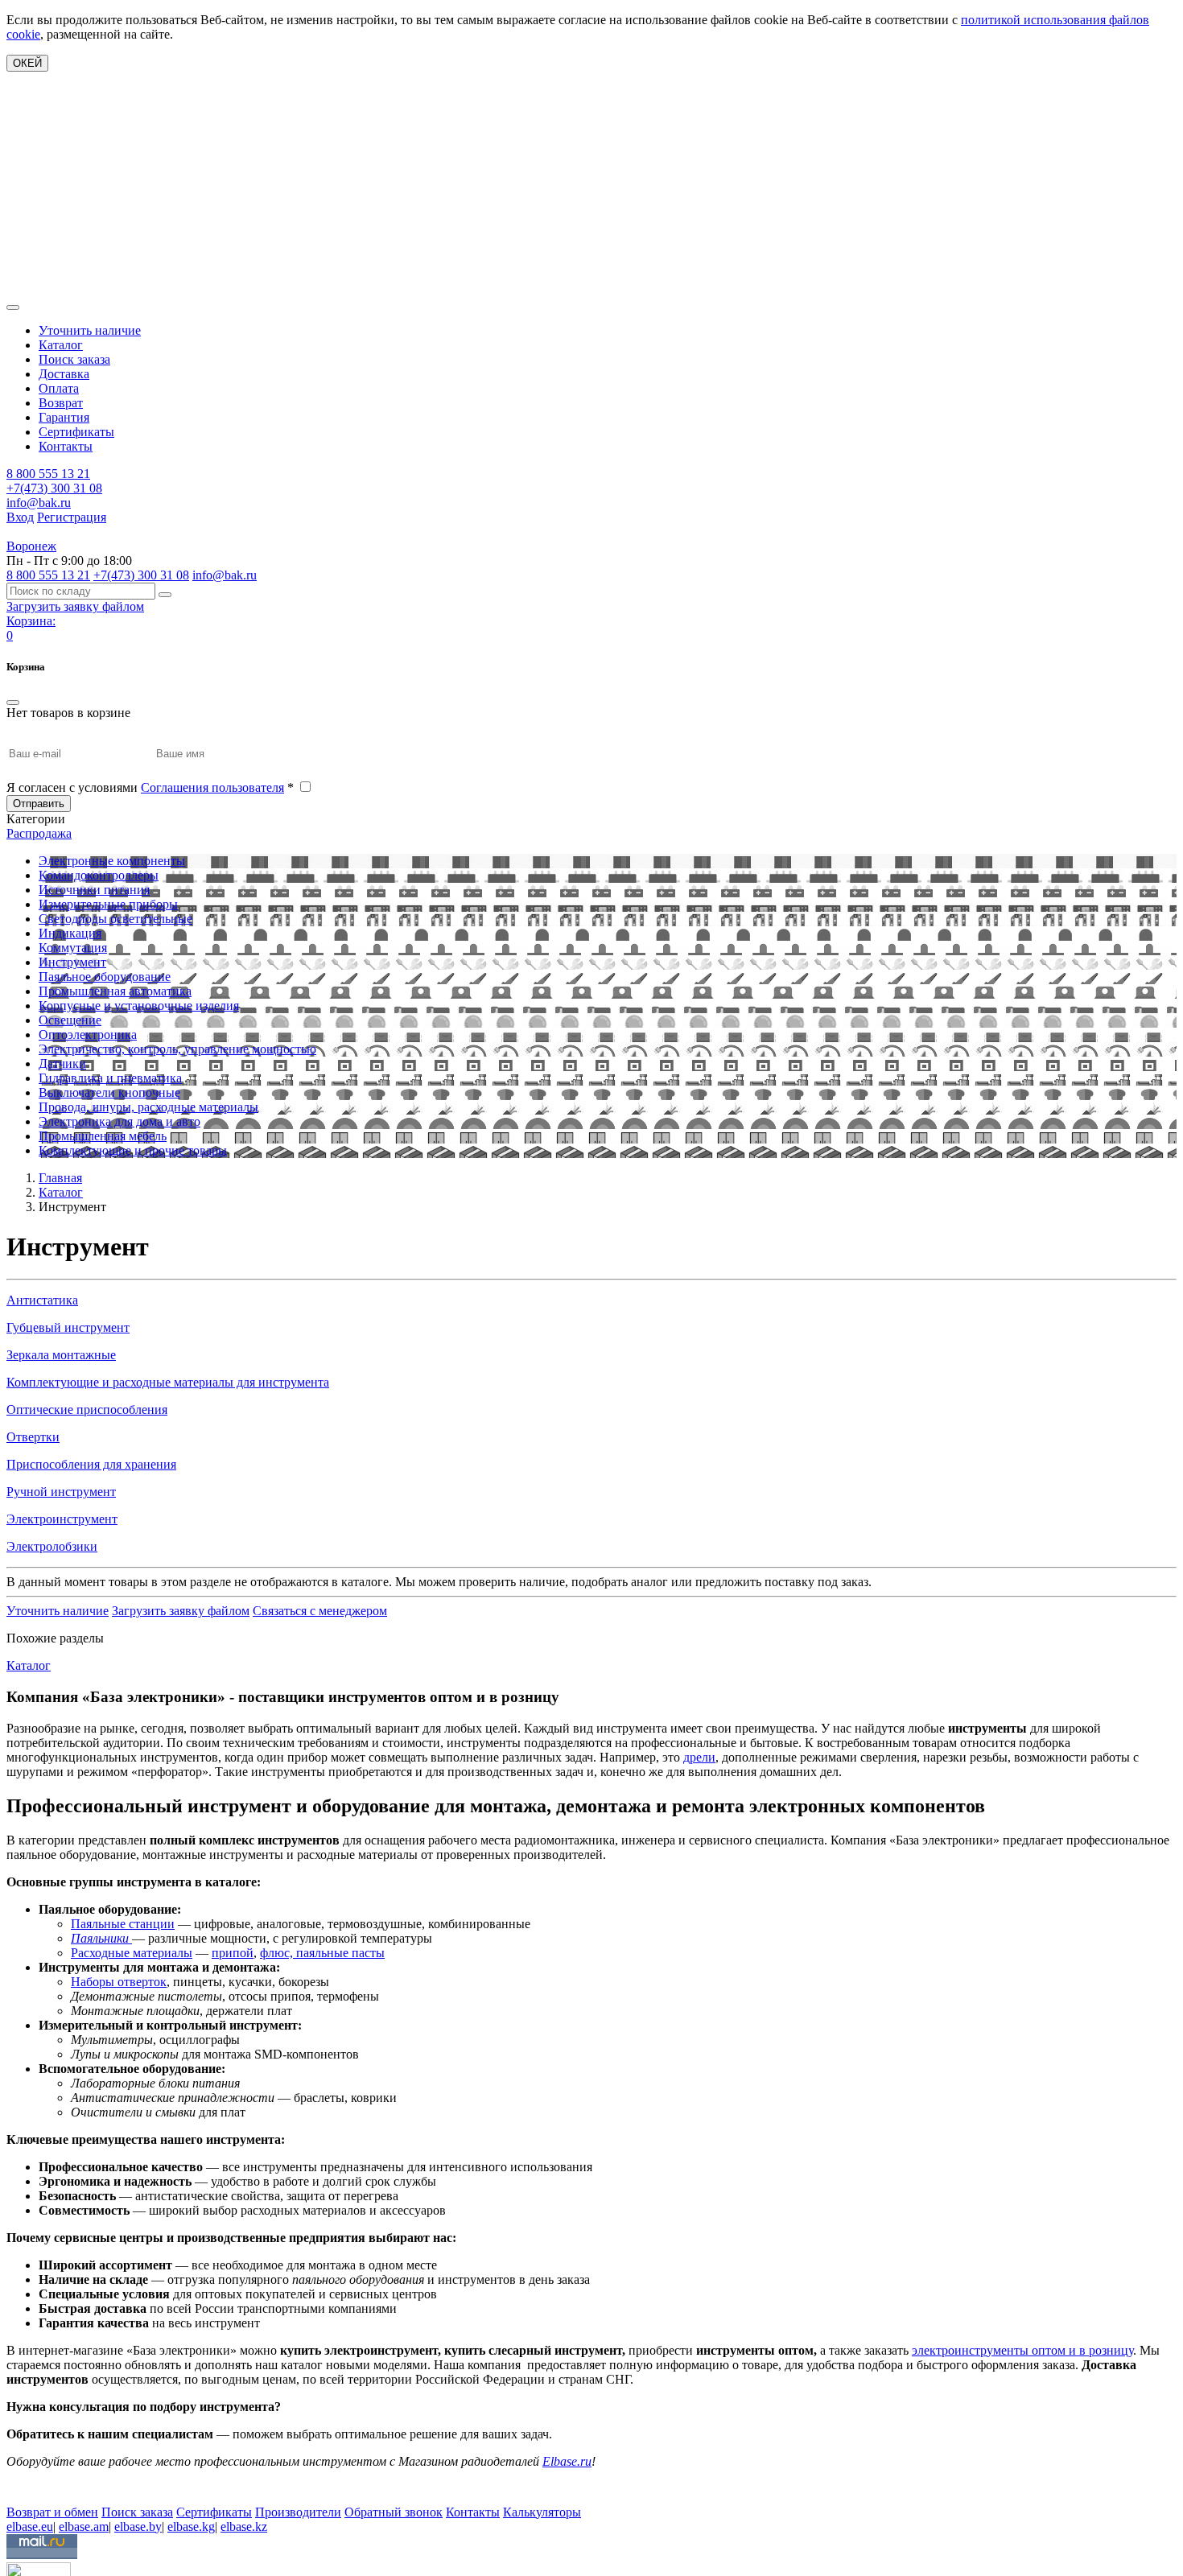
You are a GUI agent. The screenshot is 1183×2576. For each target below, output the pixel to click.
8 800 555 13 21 (48, 474)
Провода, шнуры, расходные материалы (148, 1107)
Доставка (64, 374)
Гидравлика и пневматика (110, 1078)
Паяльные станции (123, 1924)
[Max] (18, 2489)
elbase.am (84, 2527)
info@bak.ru (39, 503)
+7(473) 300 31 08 (54, 488)
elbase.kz (244, 2527)
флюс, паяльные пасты (322, 1953)
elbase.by (138, 2527)
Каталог (61, 345)
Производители (298, 2512)
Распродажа (39, 833)
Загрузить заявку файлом (181, 1611)
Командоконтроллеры (99, 875)
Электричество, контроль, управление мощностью (177, 1049)
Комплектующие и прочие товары (133, 1150)
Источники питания (94, 890)
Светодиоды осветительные (115, 919)
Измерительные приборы (108, 904)
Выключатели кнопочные (109, 1092)
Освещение (70, 1020)
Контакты (66, 446)
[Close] (13, 703)
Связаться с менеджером (320, 1611)
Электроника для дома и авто (120, 1121)
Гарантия (64, 417)
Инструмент (72, 962)
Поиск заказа (74, 359)
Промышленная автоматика (115, 991)
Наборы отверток (119, 1982)
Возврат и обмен (52, 2512)
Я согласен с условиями (150, 787)
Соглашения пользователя (212, 787)
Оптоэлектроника (88, 1035)
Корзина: (31, 621)
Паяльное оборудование (105, 977)
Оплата (59, 388)
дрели (699, 1757)
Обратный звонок (394, 2512)
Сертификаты (76, 432)
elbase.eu (30, 2527)
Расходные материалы (132, 1953)
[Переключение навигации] (13, 307)
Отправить (39, 804)
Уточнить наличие (90, 330)
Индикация (70, 933)
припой (233, 1953)
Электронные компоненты (112, 861)
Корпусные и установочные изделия (139, 1006)
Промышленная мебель (103, 1136)
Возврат (61, 403)
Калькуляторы (542, 2512)
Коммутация (73, 948)
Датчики (62, 1063)
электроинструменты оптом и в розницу (1022, 2350)
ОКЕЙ (27, 63)
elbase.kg (191, 2527)
